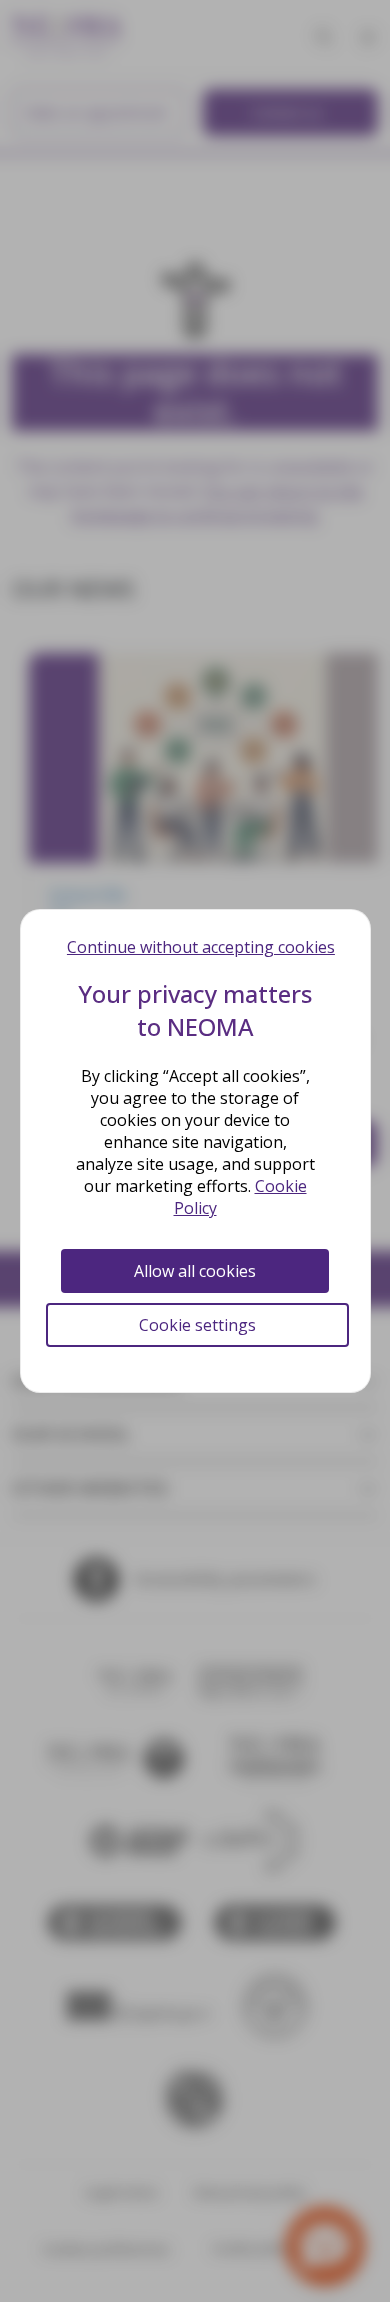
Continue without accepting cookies (201, 947)
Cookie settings (197, 1325)
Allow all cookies (195, 1271)
